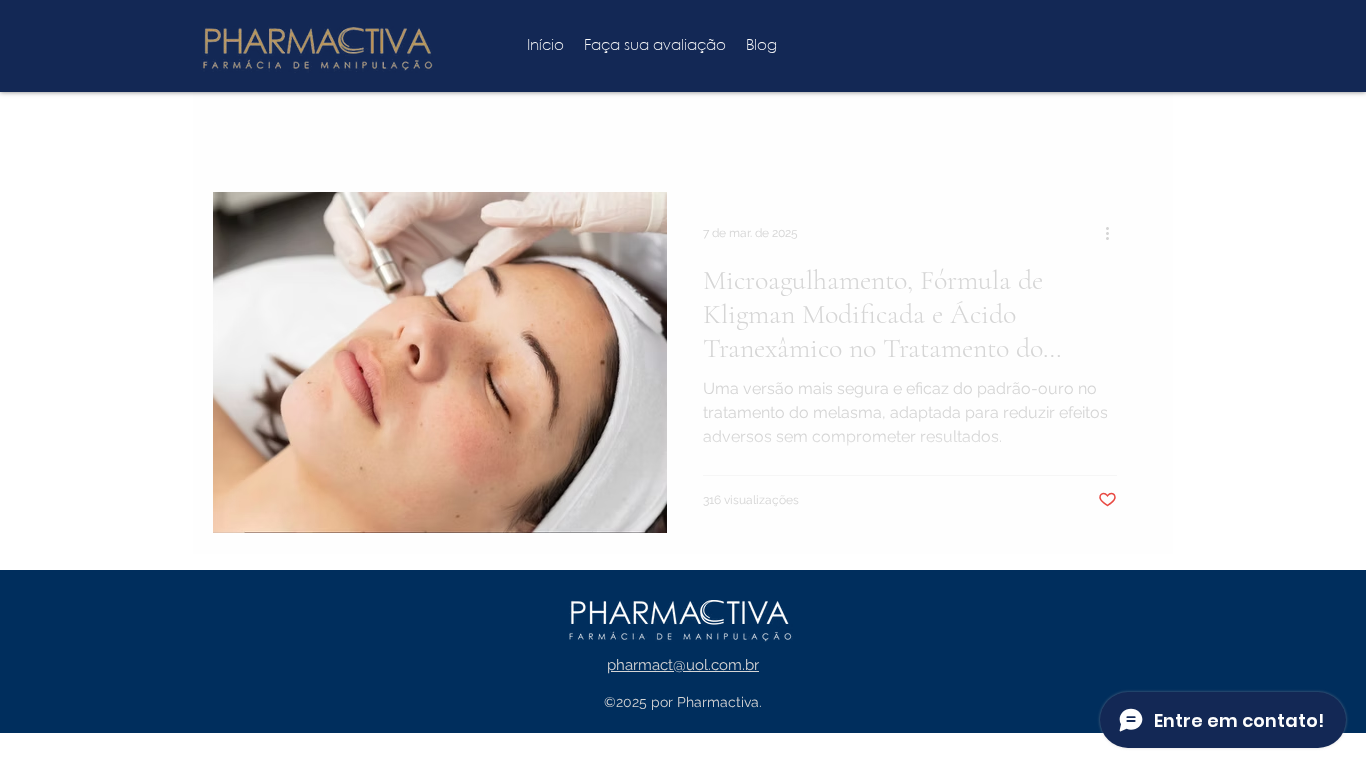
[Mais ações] (1114, 233)
